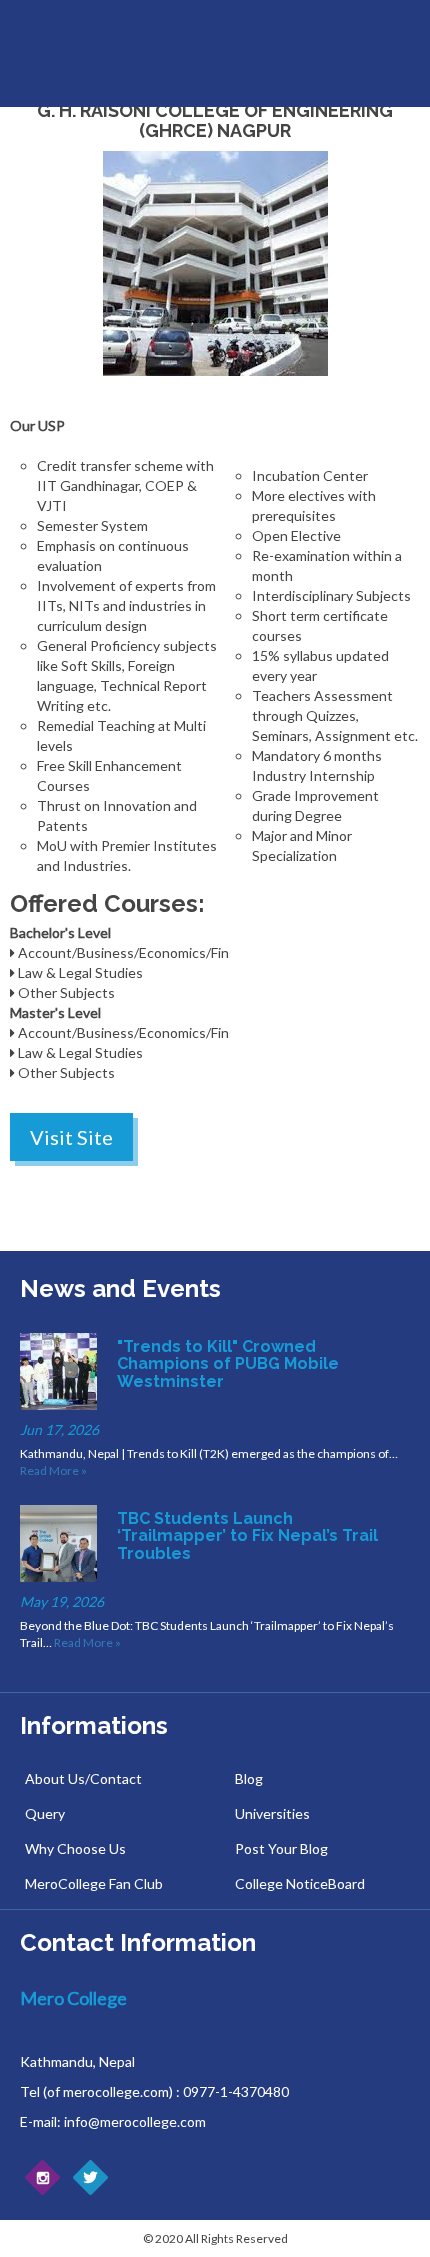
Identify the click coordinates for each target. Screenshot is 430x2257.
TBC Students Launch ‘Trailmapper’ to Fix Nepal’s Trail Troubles (247, 1536)
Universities (272, 1813)
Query (45, 1813)
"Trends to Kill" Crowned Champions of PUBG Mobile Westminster (228, 1364)
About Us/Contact (83, 1778)
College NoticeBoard (300, 1883)
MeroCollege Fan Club (94, 1883)
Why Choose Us (75, 1848)
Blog (249, 1778)
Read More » (53, 1470)
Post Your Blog (281, 1848)
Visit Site (71, 1137)
